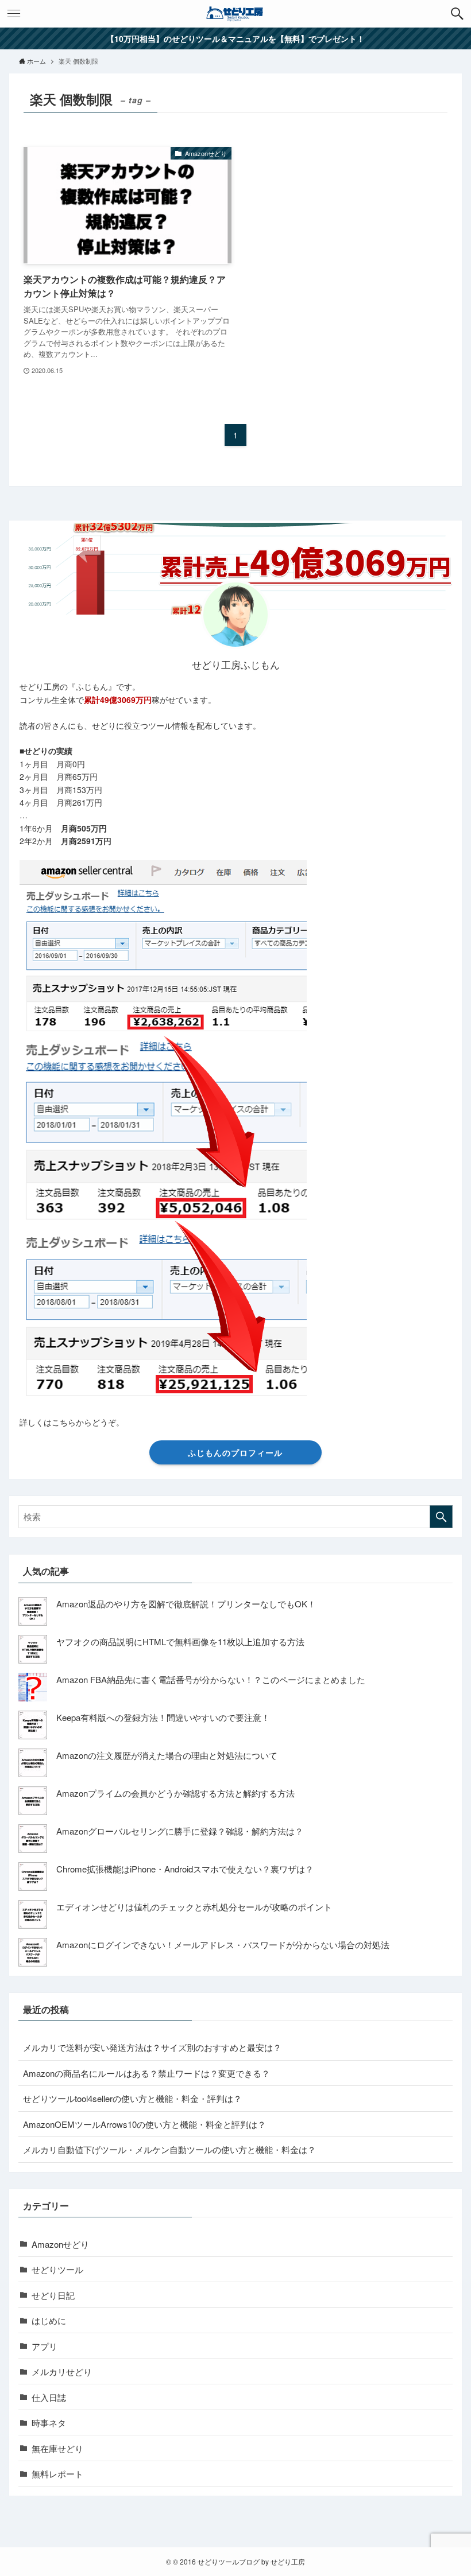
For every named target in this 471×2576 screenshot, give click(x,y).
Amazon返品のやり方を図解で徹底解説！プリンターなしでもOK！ (186, 1604)
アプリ (45, 2346)
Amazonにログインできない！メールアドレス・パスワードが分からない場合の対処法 (223, 1944)
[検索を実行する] (441, 1517)
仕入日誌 (49, 2397)
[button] (457, 14)
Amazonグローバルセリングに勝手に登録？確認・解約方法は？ (180, 1831)
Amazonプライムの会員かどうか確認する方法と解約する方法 (175, 1793)
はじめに (49, 2320)
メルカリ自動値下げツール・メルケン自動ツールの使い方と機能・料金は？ (169, 2149)
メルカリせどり (62, 2371)
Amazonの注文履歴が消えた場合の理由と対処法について (167, 1755)
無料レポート (57, 2474)
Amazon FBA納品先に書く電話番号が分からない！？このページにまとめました (211, 1679)
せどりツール (57, 2269)
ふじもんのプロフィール (235, 1452)
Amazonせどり (60, 2244)
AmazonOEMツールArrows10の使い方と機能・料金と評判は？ (144, 2124)
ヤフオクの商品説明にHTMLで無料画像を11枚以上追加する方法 (180, 1641)
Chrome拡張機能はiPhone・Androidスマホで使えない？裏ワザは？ (185, 1869)
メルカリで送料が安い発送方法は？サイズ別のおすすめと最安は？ (152, 2047)
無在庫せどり (57, 2448)
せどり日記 (53, 2295)
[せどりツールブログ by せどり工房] (235, 14)
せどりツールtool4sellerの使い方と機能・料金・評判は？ (132, 2098)
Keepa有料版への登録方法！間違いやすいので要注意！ (163, 1717)
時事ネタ (49, 2422)
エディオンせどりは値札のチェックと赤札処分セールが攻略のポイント (194, 1907)
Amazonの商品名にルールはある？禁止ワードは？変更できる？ (146, 2073)
